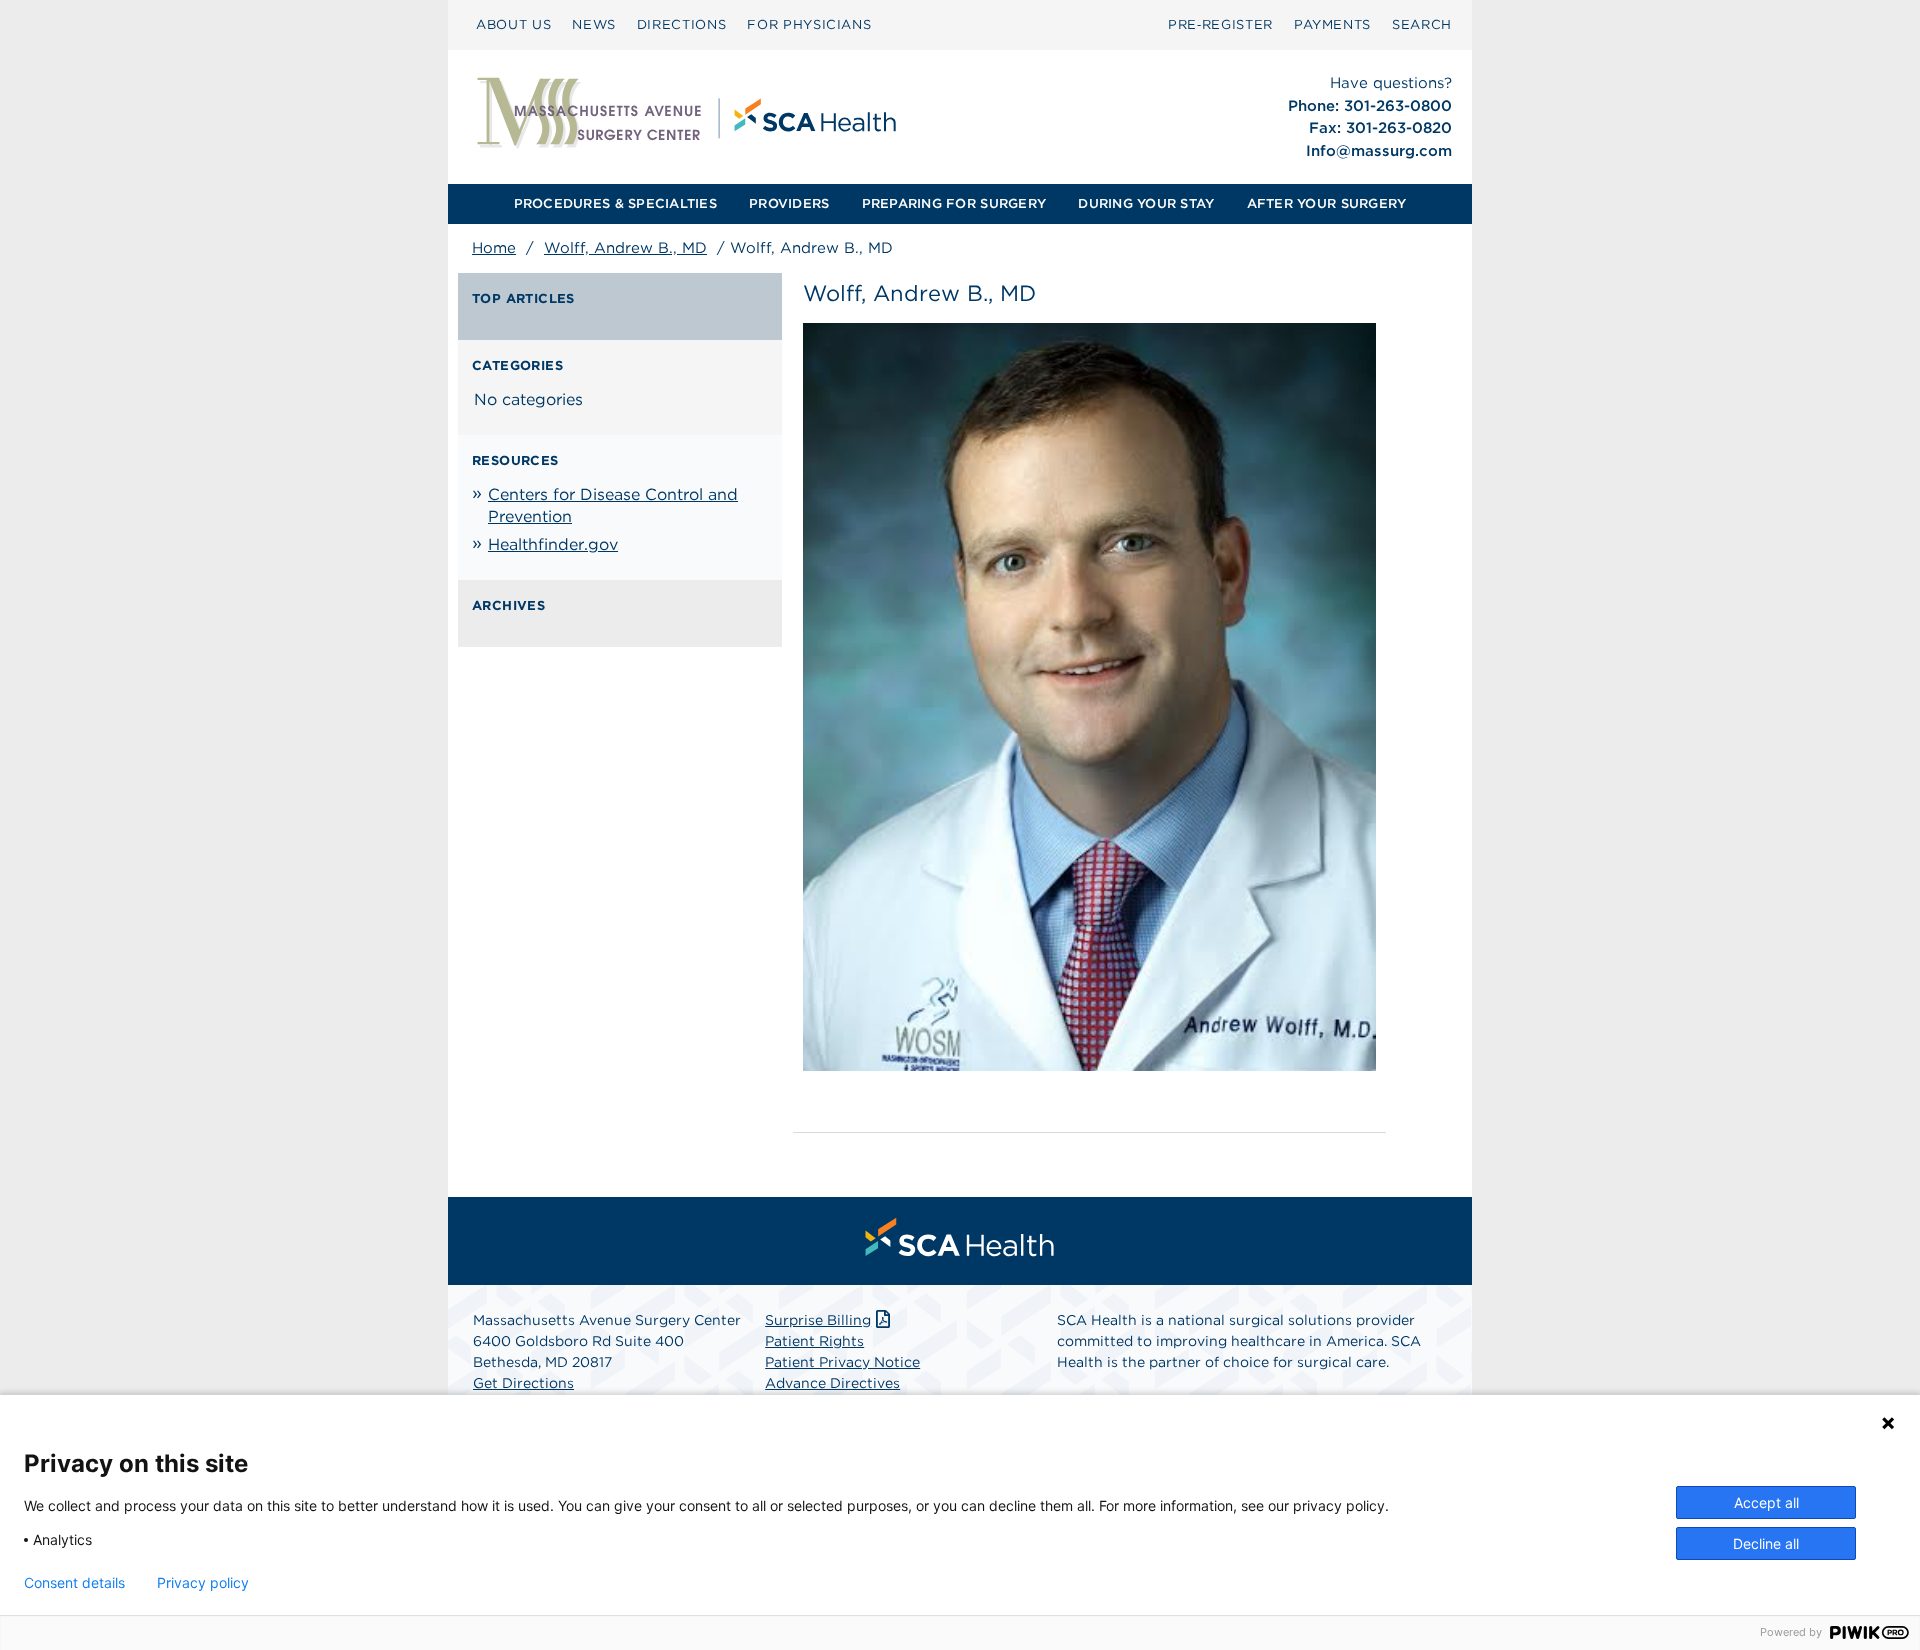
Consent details (74, 1583)
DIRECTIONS (682, 24)
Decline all (1766, 1543)
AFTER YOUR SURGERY (1327, 203)
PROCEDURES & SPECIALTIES (615, 203)
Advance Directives (832, 1383)
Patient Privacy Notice (842, 1362)
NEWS (594, 24)
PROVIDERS (789, 203)
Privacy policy (203, 1583)
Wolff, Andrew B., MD (625, 248)
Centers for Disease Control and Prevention (613, 505)
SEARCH (1422, 24)
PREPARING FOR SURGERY (954, 203)
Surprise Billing (818, 1320)
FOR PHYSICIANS (809, 24)
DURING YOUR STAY (1146, 203)
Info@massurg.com (1379, 151)
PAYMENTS (1332, 24)
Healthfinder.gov (553, 544)
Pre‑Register (1220, 24)
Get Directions (523, 1383)
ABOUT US (513, 24)
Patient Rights (814, 1341)
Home (494, 248)
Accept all (1766, 1502)
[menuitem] (513, 25)
